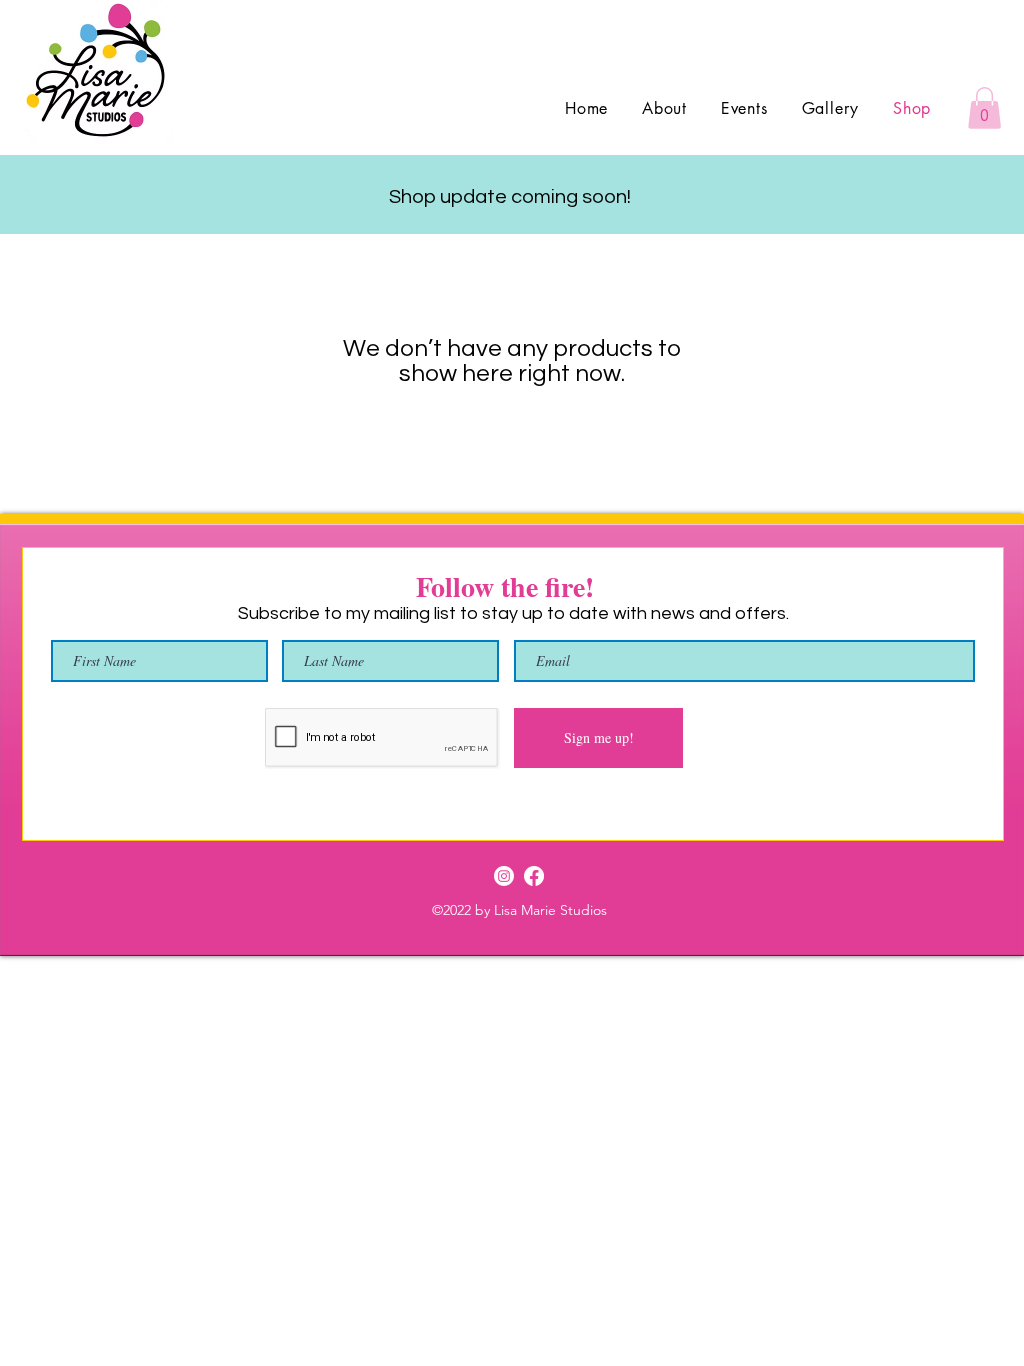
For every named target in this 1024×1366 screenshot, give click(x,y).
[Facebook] (534, 876)
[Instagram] (504, 876)
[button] (984, 108)
